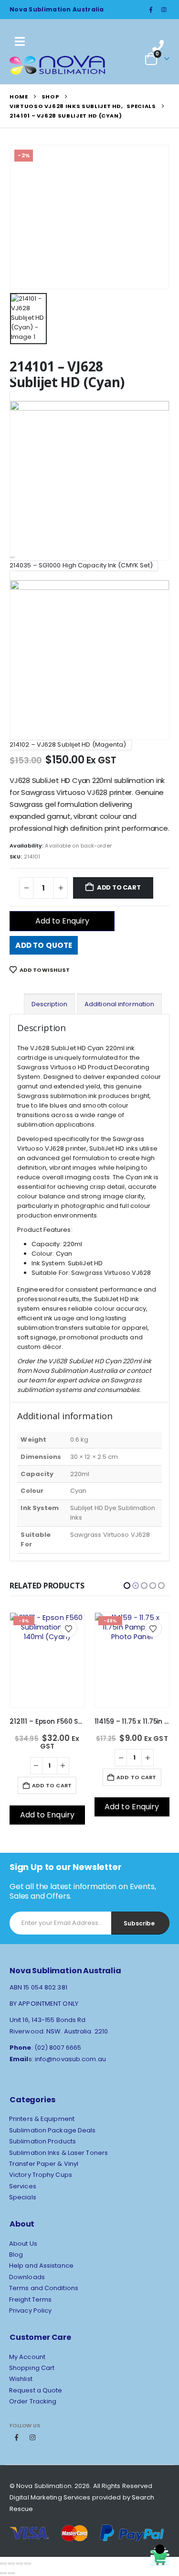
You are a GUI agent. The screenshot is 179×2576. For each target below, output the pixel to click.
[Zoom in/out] (3, 2564)
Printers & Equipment (42, 2119)
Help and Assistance (41, 2266)
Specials (23, 2197)
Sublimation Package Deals (53, 2130)
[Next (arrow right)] (11, 2573)
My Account (27, 2357)
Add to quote (44, 945)
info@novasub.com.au (70, 2059)
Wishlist (21, 2379)
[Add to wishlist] (69, 1629)
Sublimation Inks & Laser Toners (58, 2153)
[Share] (20, 2564)
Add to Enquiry (62, 921)
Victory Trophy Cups (41, 2175)
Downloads (27, 2277)
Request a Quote (36, 2390)
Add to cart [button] (52, 1777)
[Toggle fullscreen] (11, 2564)
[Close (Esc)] (28, 2564)
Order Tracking (33, 2401)
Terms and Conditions (44, 2288)
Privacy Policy (30, 2310)
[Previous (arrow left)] (3, 2573)
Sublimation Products (42, 2141)
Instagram (32, 2437)
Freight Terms (30, 2299)
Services (23, 2186)
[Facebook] (151, 10)
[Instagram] (164, 10)
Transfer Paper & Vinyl (44, 2164)
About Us (23, 2244)
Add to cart (119, 887)
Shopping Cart (32, 2368)
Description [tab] (49, 1004)
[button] (127, 1586)
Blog (16, 2255)
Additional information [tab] (119, 1004)
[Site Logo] (57, 65)
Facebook (17, 2437)
